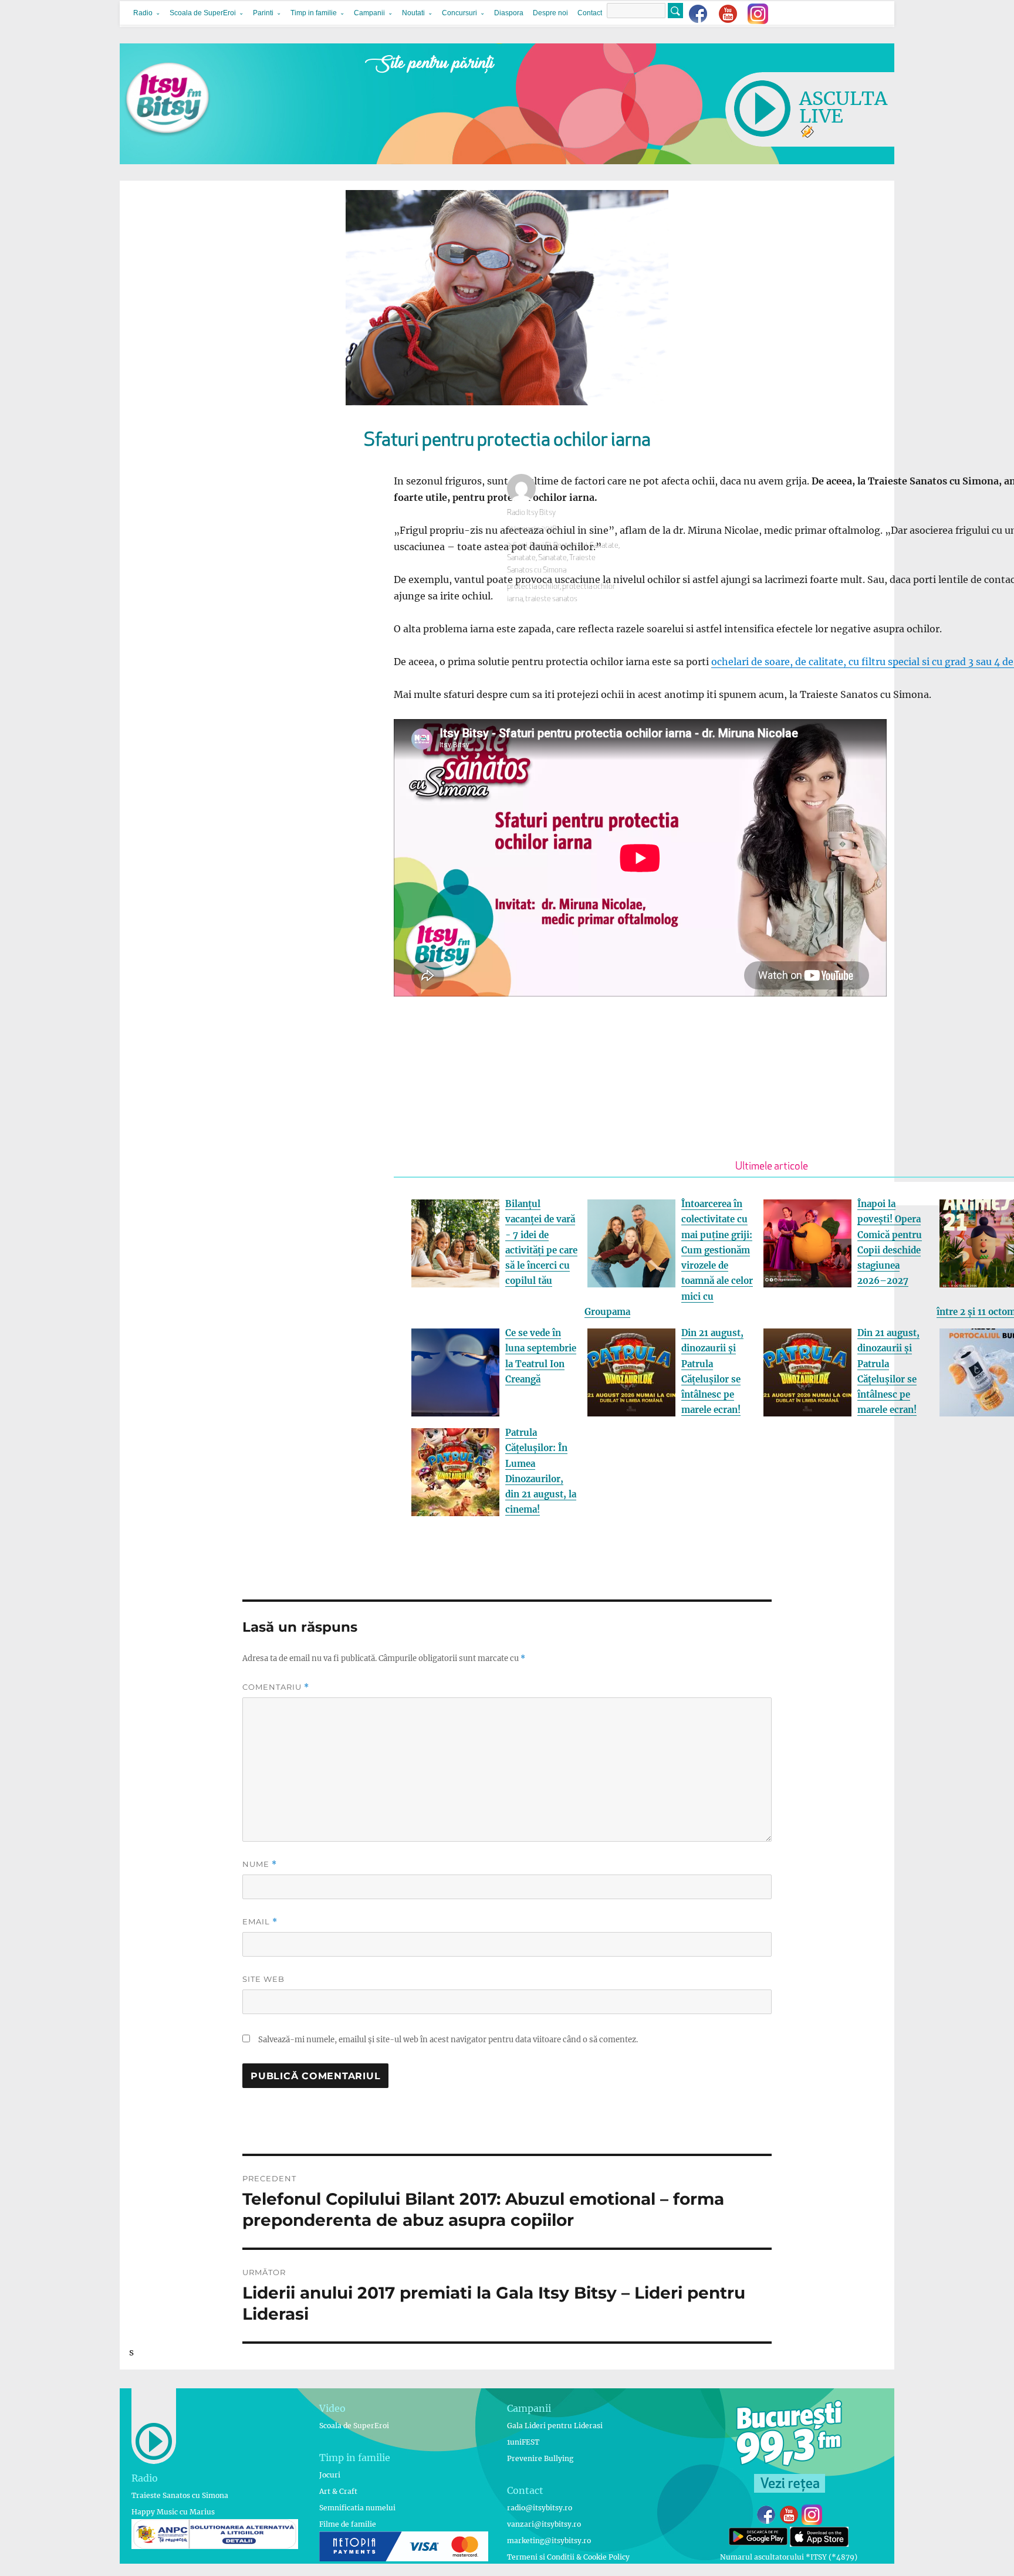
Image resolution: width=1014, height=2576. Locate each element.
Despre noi (550, 13)
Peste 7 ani (570, 546)
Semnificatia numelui (357, 2508)
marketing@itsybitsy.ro (549, 2541)
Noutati (413, 13)
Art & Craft (338, 2491)
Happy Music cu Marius (173, 2512)
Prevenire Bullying (540, 2458)
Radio (143, 13)
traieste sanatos (551, 599)
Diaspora (509, 13)
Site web (263, 1979)
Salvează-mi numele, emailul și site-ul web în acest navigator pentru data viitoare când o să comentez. (448, 2040)
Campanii (369, 13)
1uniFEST (523, 2442)
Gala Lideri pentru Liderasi (555, 2426)
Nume (260, 1864)
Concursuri (459, 13)
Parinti (263, 13)
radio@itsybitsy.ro (540, 2508)
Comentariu (276, 1687)
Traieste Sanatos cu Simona (180, 2495)
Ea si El (540, 546)
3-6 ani (517, 546)
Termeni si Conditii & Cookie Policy (568, 2557)
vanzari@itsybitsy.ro (544, 2524)
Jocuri (330, 2475)
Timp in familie (314, 13)
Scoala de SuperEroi (203, 13)
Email (260, 1922)
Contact (590, 13)
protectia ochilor (533, 587)
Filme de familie (348, 2524)
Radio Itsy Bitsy (531, 513)
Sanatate (604, 546)
